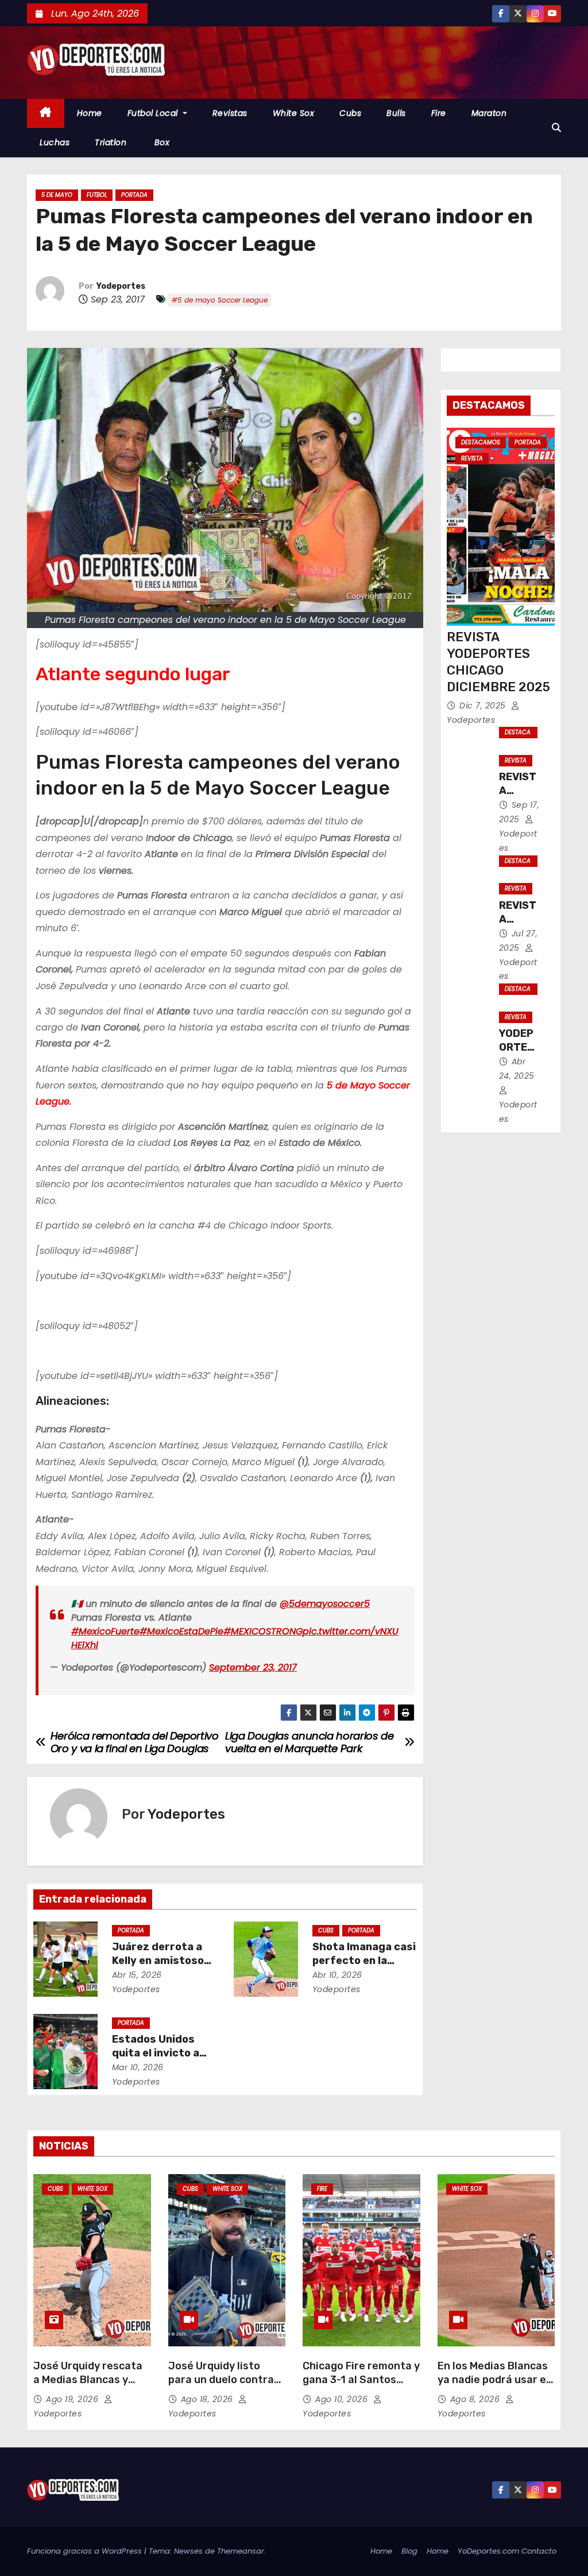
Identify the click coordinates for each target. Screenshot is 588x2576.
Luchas (55, 142)
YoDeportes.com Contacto (507, 2551)
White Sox (294, 113)
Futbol (97, 195)
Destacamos (481, 442)
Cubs (350, 113)
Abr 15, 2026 (137, 1975)
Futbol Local (154, 113)
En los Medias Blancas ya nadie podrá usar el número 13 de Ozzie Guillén (493, 2387)
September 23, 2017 (253, 1667)
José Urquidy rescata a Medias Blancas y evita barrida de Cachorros (88, 2387)
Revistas (230, 113)
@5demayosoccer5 (325, 1604)
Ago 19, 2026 (73, 2399)
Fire (439, 113)
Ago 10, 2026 (343, 2399)
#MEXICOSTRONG (263, 1631)
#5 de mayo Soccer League (220, 300)
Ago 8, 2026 (476, 2399)
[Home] (46, 113)
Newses (188, 2551)
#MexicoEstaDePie (181, 1631)
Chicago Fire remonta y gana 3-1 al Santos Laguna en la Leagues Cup (361, 2387)
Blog (409, 2551)
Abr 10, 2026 (337, 1975)
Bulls (396, 113)
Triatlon (111, 142)
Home (90, 113)
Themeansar (241, 2551)
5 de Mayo (57, 195)
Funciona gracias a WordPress (86, 2551)
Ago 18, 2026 (208, 2399)
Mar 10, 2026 (138, 2067)
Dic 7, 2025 (484, 706)
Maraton (489, 113)
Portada (134, 195)
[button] (556, 128)
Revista (472, 458)
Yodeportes (121, 286)
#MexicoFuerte (105, 1631)
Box (160, 142)
